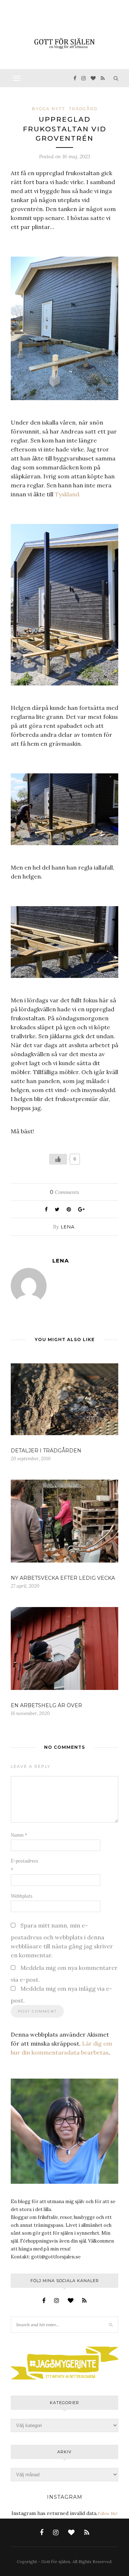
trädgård (83, 109)
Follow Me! (107, 2514)
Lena (68, 1227)
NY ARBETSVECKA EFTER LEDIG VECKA (63, 1578)
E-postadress (25, 1865)
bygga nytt (49, 109)
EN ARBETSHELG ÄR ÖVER (46, 1705)
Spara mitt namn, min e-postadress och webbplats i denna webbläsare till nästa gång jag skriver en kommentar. (62, 1940)
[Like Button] (58, 1159)
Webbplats (22, 1896)
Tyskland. (68, 494)
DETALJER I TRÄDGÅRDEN (46, 1451)
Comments (64, 1192)
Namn (19, 1835)
